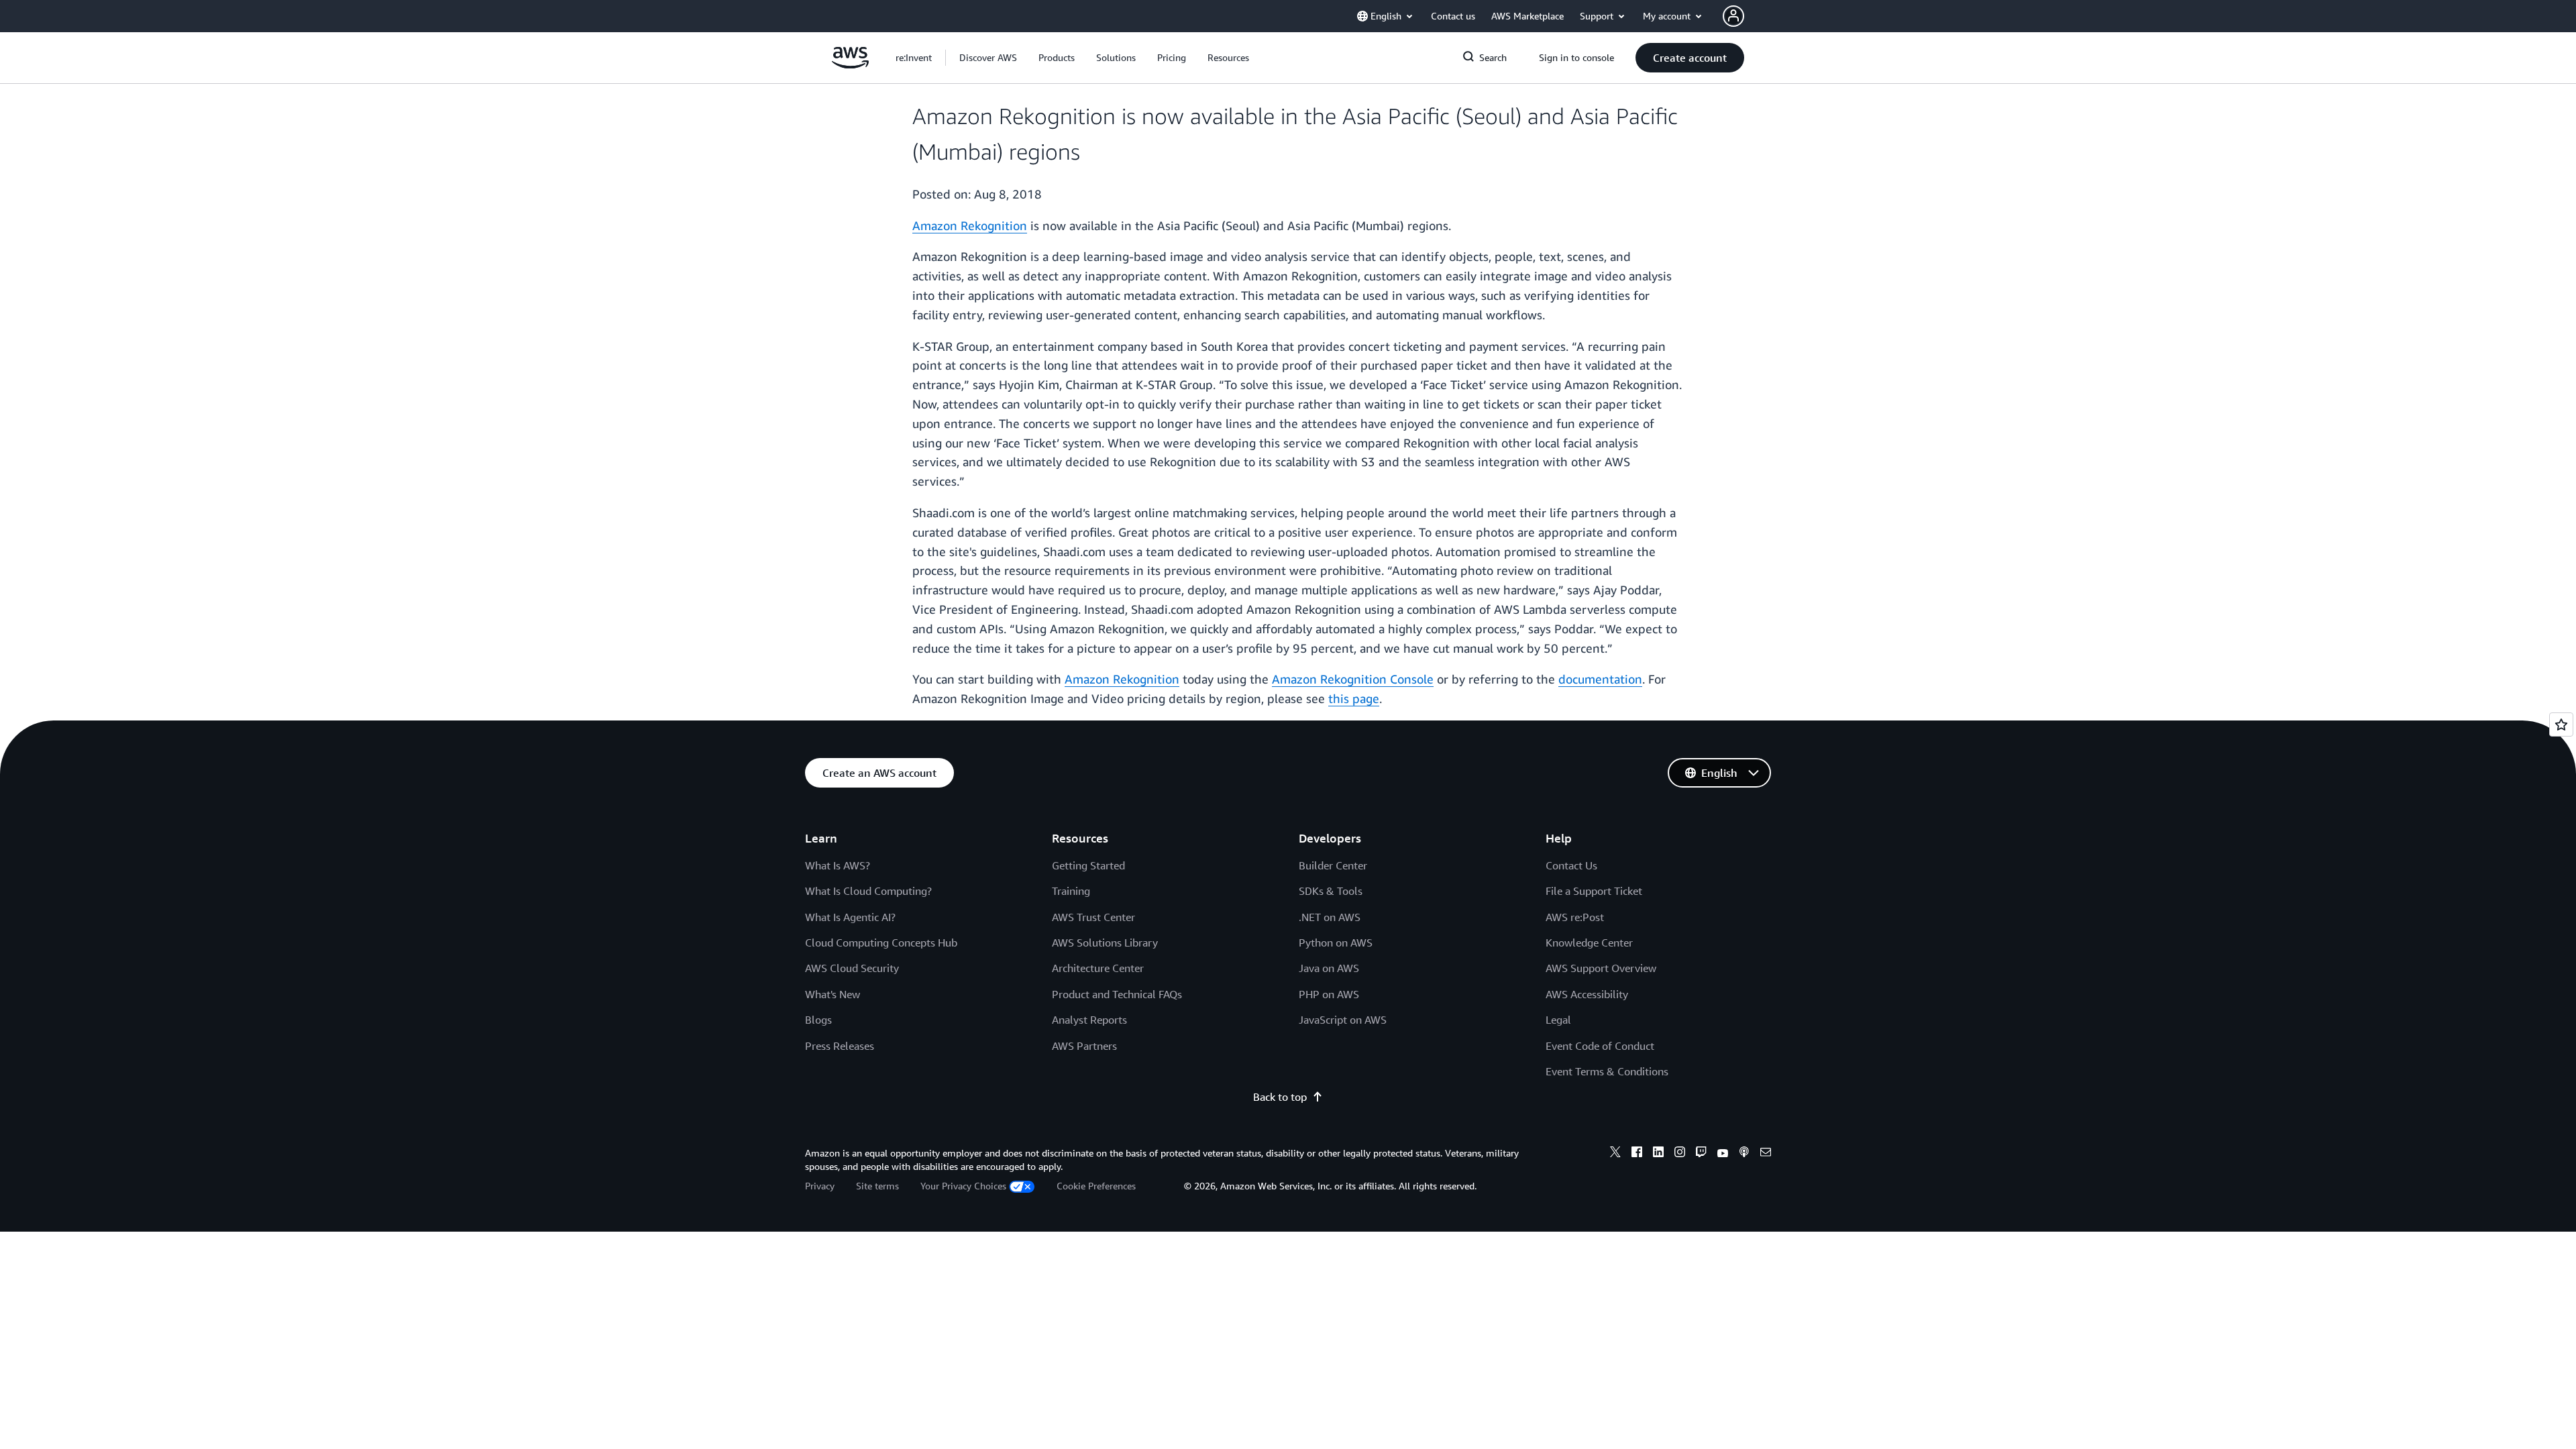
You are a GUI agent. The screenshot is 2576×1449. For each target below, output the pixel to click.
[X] (1615, 1154)
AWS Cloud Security (852, 968)
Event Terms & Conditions (1607, 1071)
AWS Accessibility (1587, 994)
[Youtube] (1723, 1154)
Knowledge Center (1589, 943)
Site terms (877, 1186)
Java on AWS (1329, 968)
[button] (988, 58)
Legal (1558, 1020)
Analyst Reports (1089, 1020)
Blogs (818, 1020)
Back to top (1280, 1097)
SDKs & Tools (1331, 891)
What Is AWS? (838, 865)
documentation (1600, 679)
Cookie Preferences (1096, 1186)
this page (1354, 698)
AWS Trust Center (1093, 917)
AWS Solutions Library (1105, 943)
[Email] (1766, 1154)
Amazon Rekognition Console (1353, 679)
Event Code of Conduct (1600, 1046)
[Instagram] (1680, 1154)
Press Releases (840, 1046)
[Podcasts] (1744, 1154)
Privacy (820, 1186)
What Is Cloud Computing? (868, 891)
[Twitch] (1701, 1154)
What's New (833, 994)
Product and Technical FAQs (1117, 994)
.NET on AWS (1330, 917)
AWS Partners (1084, 1046)
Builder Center (1333, 865)
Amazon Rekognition (970, 225)
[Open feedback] (2561, 724)
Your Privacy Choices (963, 1186)
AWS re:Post (1575, 917)
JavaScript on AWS (1343, 1020)
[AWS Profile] (1733, 16)
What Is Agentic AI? (850, 917)
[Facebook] (1637, 1154)
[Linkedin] (1658, 1154)
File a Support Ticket (1594, 891)
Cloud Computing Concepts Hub (881, 943)
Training (1071, 891)
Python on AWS (1336, 943)
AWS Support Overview (1601, 968)
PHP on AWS (1329, 994)
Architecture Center (1098, 968)
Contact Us (1571, 865)
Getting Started (1088, 865)
